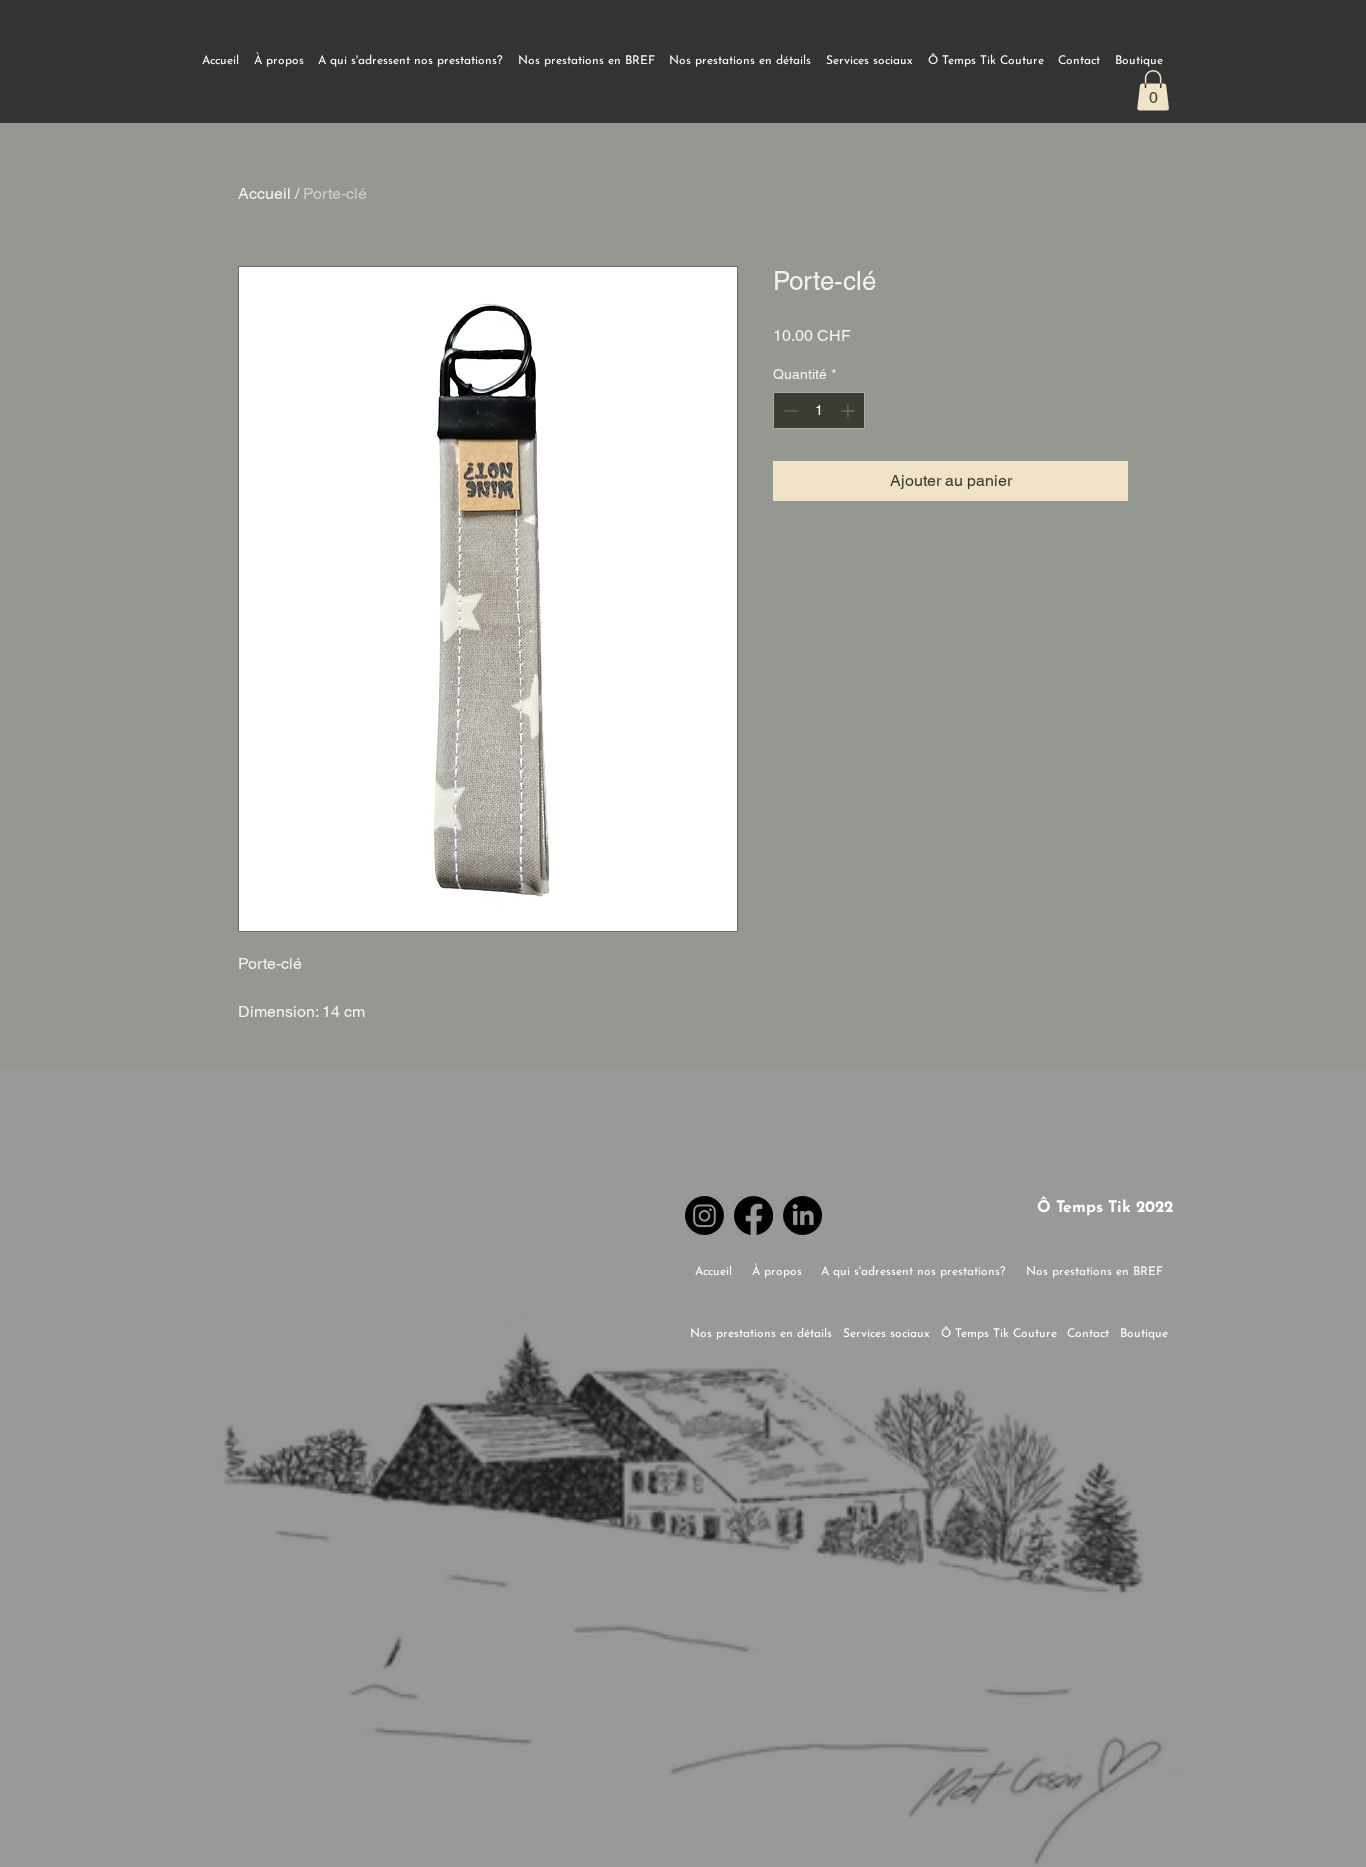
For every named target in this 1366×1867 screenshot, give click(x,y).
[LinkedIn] (802, 1215)
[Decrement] (788, 410)
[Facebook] (753, 1215)
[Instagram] (704, 1215)
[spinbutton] (819, 410)
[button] (1153, 90)
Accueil (264, 193)
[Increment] (849, 410)
